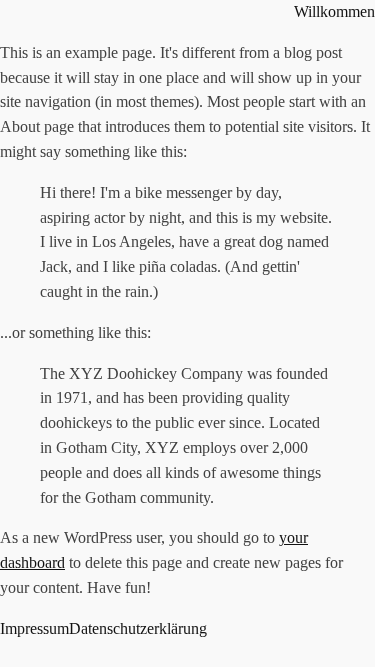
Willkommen (334, 11)
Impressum (34, 628)
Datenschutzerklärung (138, 628)
